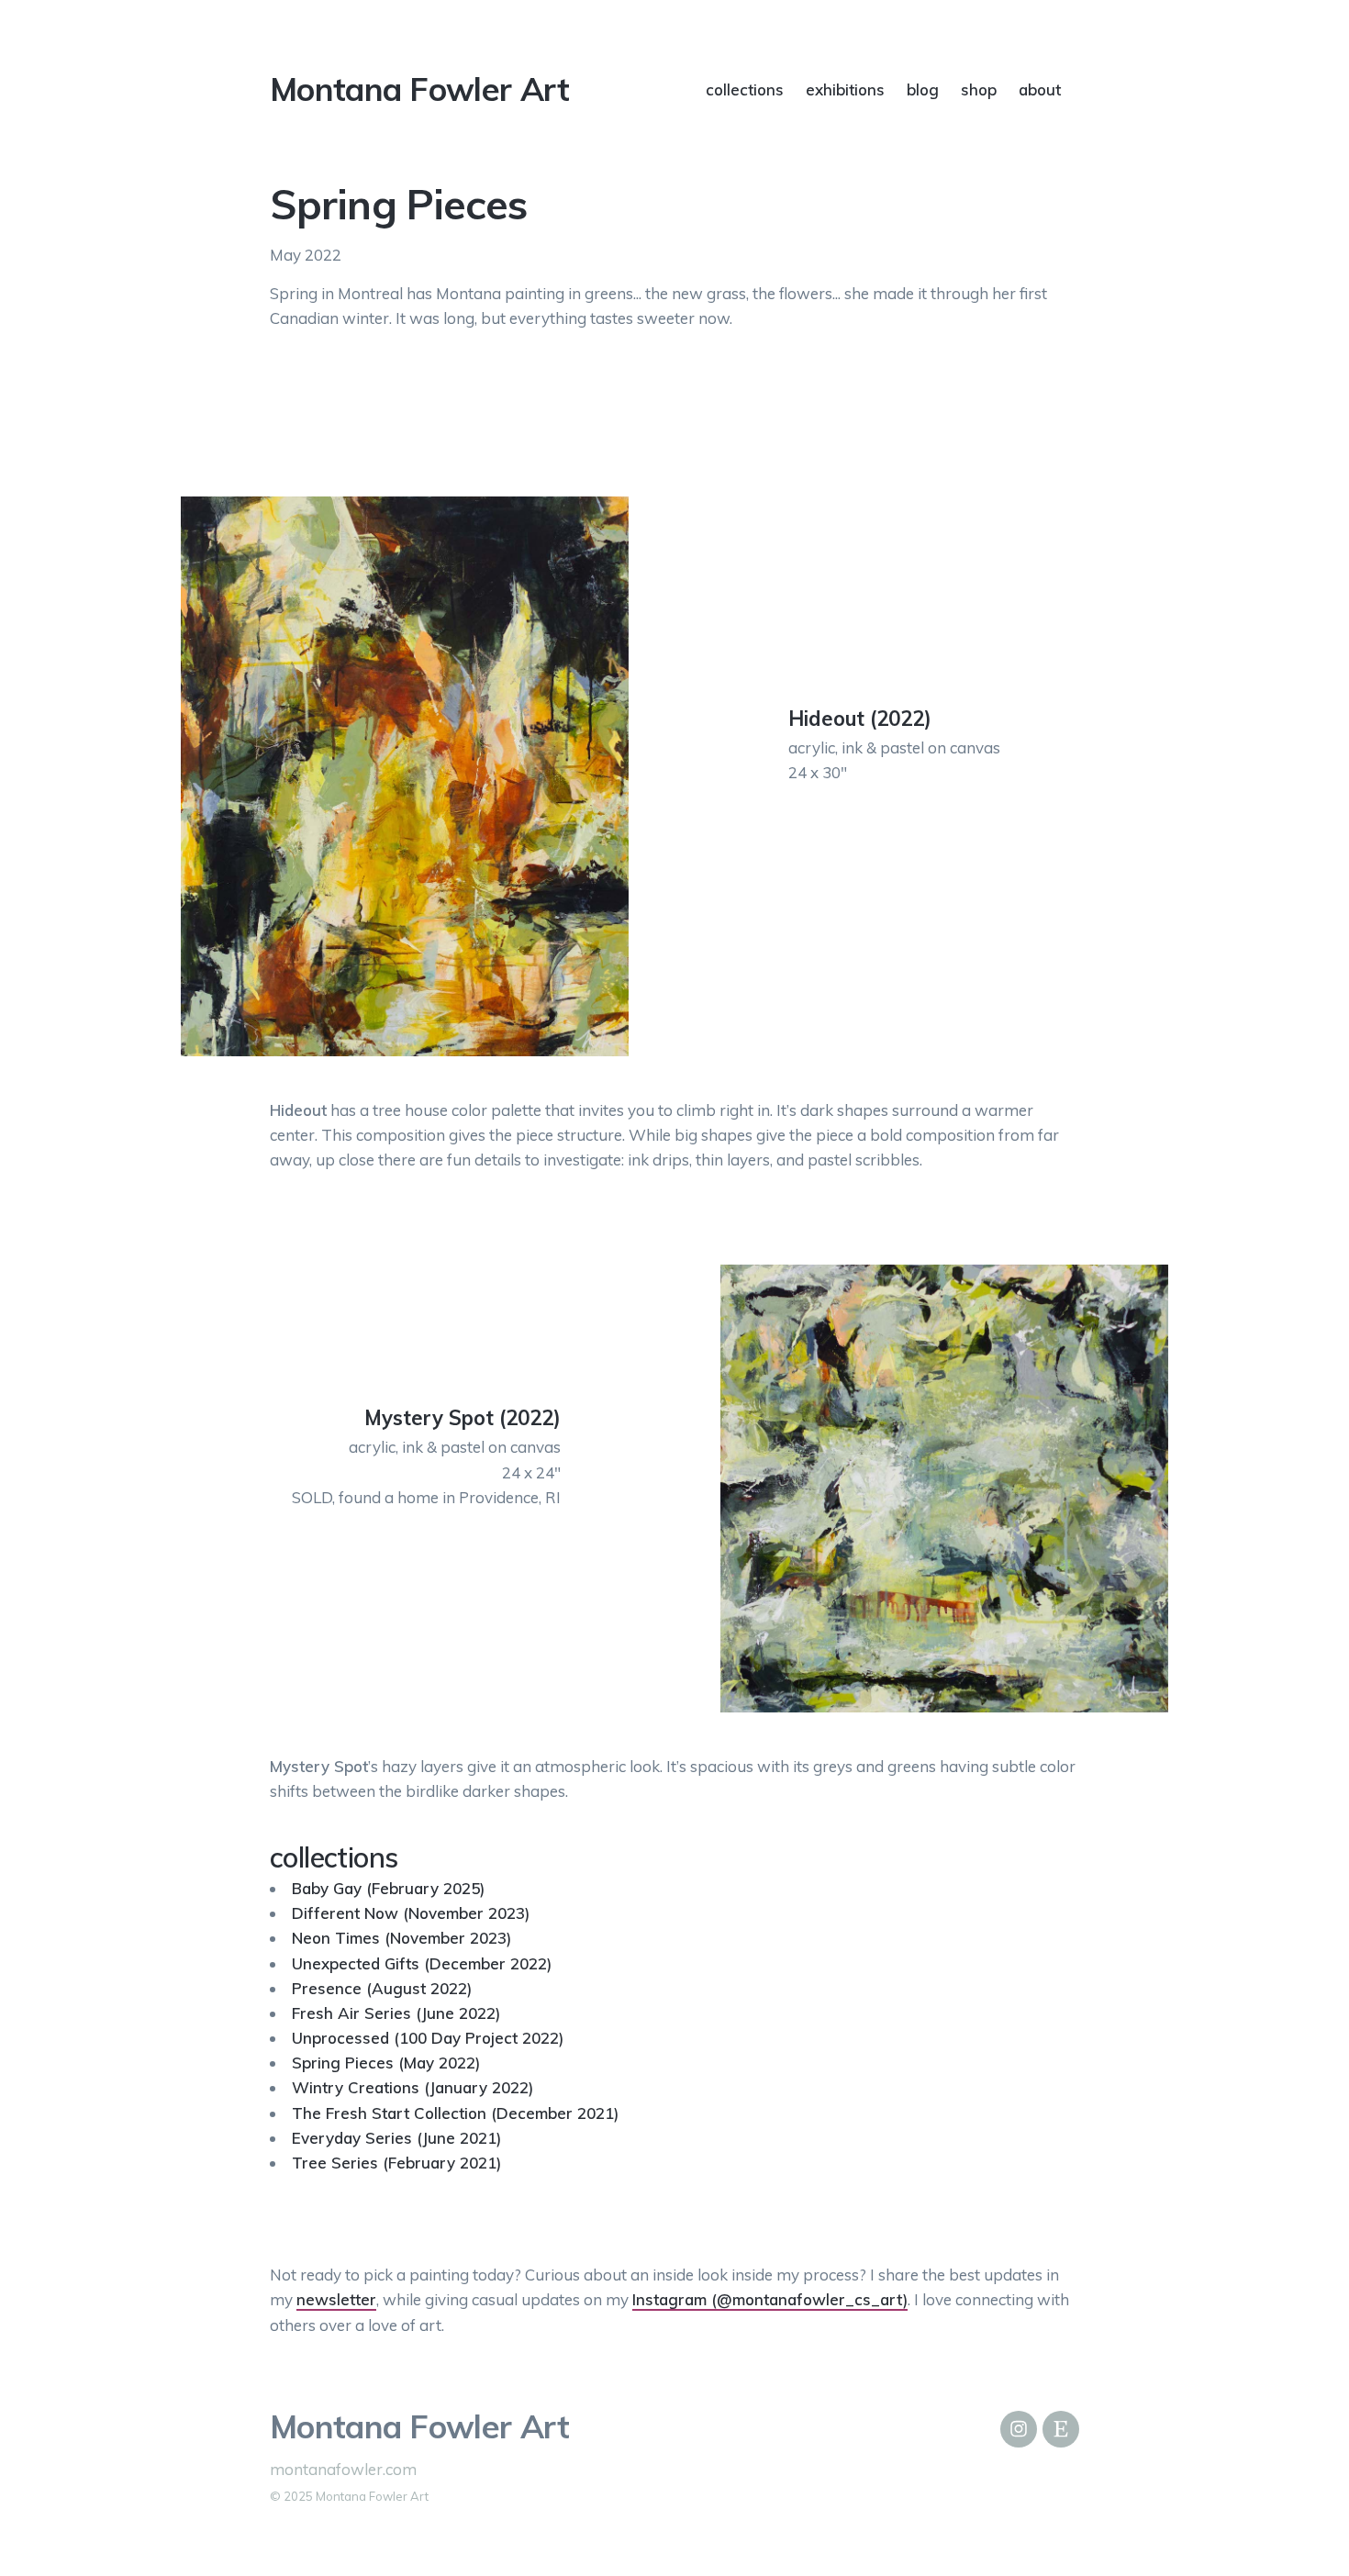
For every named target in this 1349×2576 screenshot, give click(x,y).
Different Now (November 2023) (411, 1913)
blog (923, 89)
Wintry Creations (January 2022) (413, 2087)
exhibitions (845, 89)
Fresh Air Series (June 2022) (396, 2013)
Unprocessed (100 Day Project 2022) (428, 2038)
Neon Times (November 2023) (401, 1938)
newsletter (336, 2299)
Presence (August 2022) (382, 1988)
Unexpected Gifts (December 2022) (422, 1963)
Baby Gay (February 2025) (388, 1888)
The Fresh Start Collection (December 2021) (455, 2113)
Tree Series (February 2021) (396, 2163)
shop (979, 89)
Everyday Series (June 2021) (396, 2138)
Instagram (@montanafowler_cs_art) (770, 2299)
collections (745, 89)
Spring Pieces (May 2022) (386, 2063)
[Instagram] (1019, 2429)
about (1040, 89)
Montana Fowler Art (419, 89)
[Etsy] (1061, 2429)
